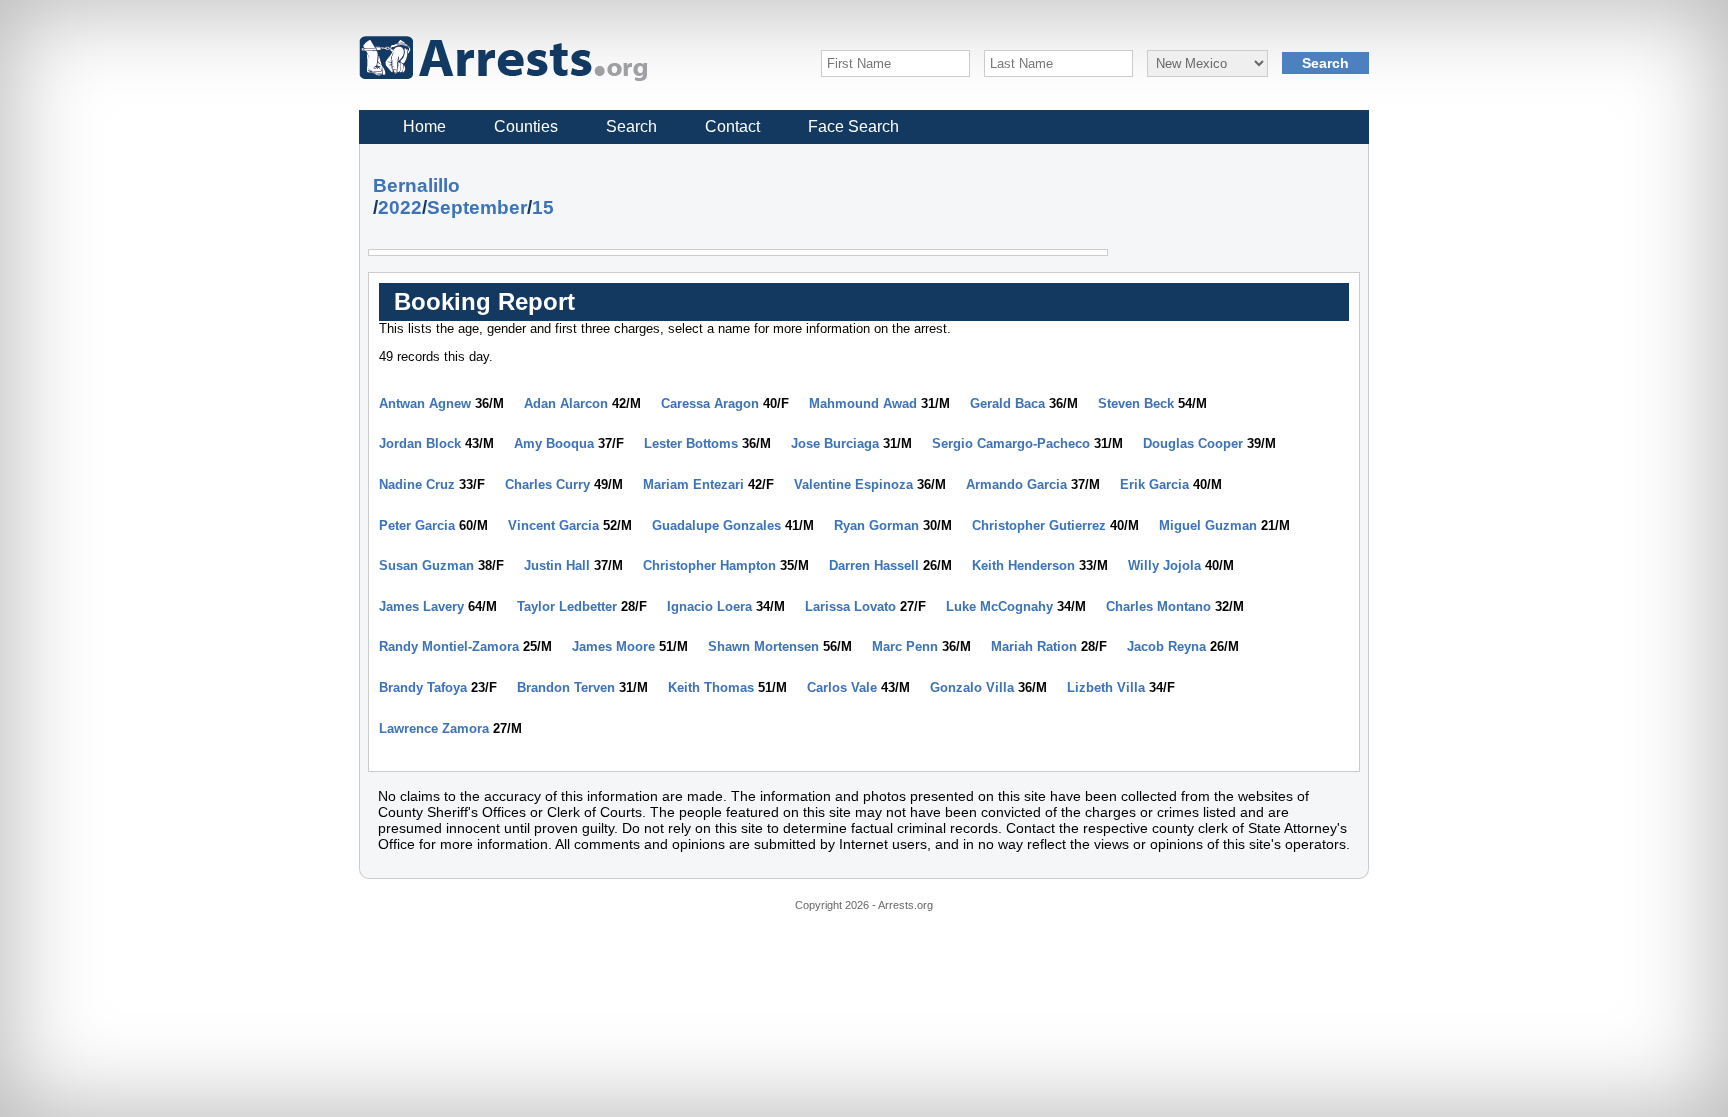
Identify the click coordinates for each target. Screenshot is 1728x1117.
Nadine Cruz (417, 484)
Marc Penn (905, 646)
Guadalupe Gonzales (716, 525)
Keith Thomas (711, 687)
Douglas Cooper (1193, 443)
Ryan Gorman (876, 525)
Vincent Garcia (553, 525)
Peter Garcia (417, 525)
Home (424, 126)
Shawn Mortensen (763, 646)
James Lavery (421, 606)
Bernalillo (416, 185)
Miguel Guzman (1208, 525)
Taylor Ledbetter (567, 606)
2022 (400, 207)
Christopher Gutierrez (1039, 525)
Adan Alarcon (566, 403)
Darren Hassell (874, 565)
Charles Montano (1158, 606)
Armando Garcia (1016, 484)
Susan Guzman (426, 565)
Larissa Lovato (850, 606)
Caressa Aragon (710, 403)
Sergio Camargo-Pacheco (1011, 443)
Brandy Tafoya (423, 687)
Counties (526, 126)
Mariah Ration (1034, 646)
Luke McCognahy (999, 606)
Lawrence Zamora (434, 728)
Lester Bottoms (691, 443)
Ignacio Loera (709, 606)
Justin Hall (557, 565)
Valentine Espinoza (853, 484)
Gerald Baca (1007, 403)
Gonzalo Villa (972, 687)
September (477, 207)
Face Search (853, 126)
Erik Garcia (1154, 484)
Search (631, 126)
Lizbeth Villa (1106, 687)
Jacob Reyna (1166, 646)
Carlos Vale (842, 687)
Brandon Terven (566, 687)
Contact (732, 126)
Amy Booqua (554, 443)
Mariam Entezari (693, 484)
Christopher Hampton (709, 565)
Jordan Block (420, 443)
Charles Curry (547, 484)
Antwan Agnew (425, 403)
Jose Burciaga (835, 443)
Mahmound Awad (863, 403)
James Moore (613, 646)
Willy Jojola (1164, 565)
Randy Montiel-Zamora (449, 646)
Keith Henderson (1023, 565)
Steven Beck (1136, 403)
